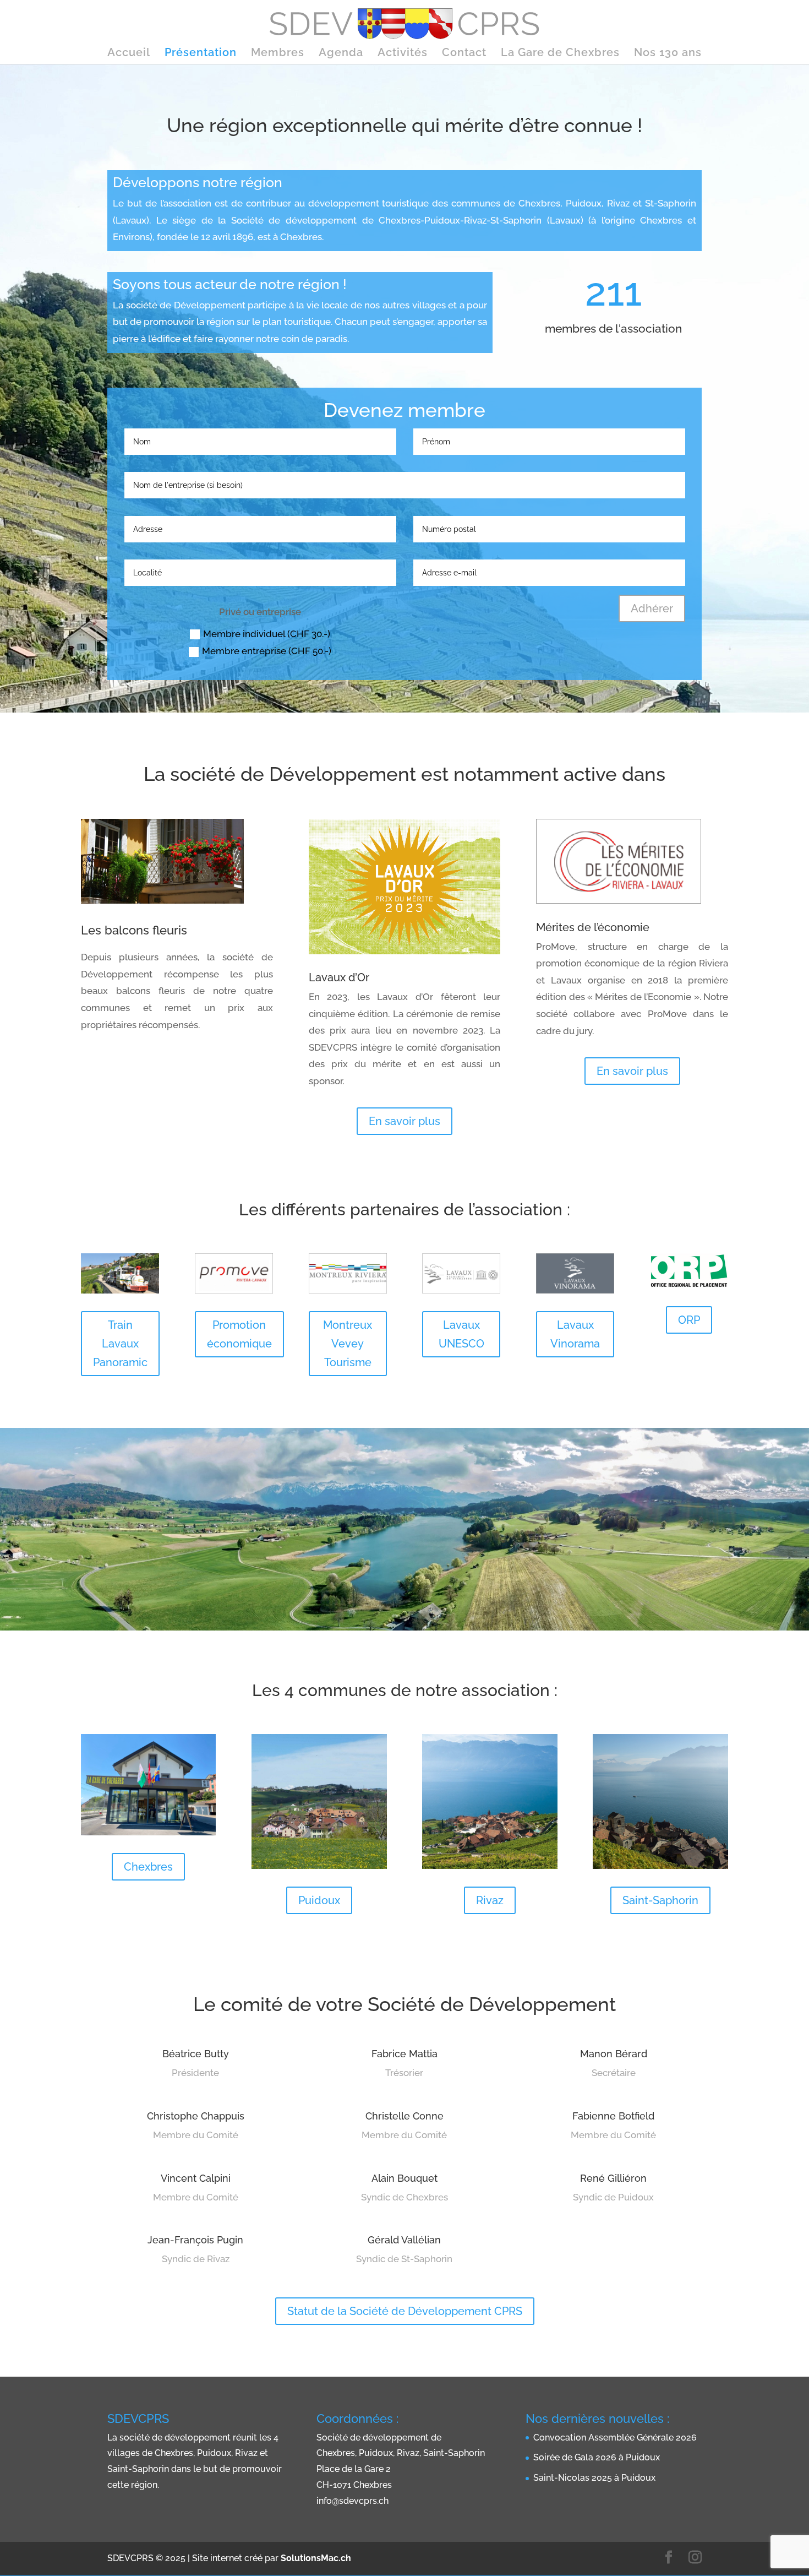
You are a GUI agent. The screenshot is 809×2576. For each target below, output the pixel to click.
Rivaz (490, 1900)
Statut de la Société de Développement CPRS (405, 2311)
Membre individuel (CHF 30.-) (267, 634)
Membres (278, 54)
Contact (464, 54)
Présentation (201, 54)
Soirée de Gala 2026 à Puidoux (597, 2457)
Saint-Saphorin (660, 1900)
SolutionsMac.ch (316, 2558)
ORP (689, 1320)
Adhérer (652, 608)
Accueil (129, 54)
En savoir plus (404, 1121)
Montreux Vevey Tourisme (348, 1344)
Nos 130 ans (668, 54)
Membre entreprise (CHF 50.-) (267, 651)
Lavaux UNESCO (461, 1334)
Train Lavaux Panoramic (120, 1344)
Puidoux (319, 1900)
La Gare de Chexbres (560, 54)
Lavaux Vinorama (575, 1334)
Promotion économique (239, 1334)
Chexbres (148, 1867)
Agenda (341, 54)
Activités (403, 54)
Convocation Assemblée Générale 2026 (615, 2438)
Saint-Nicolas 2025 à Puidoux (594, 2478)
